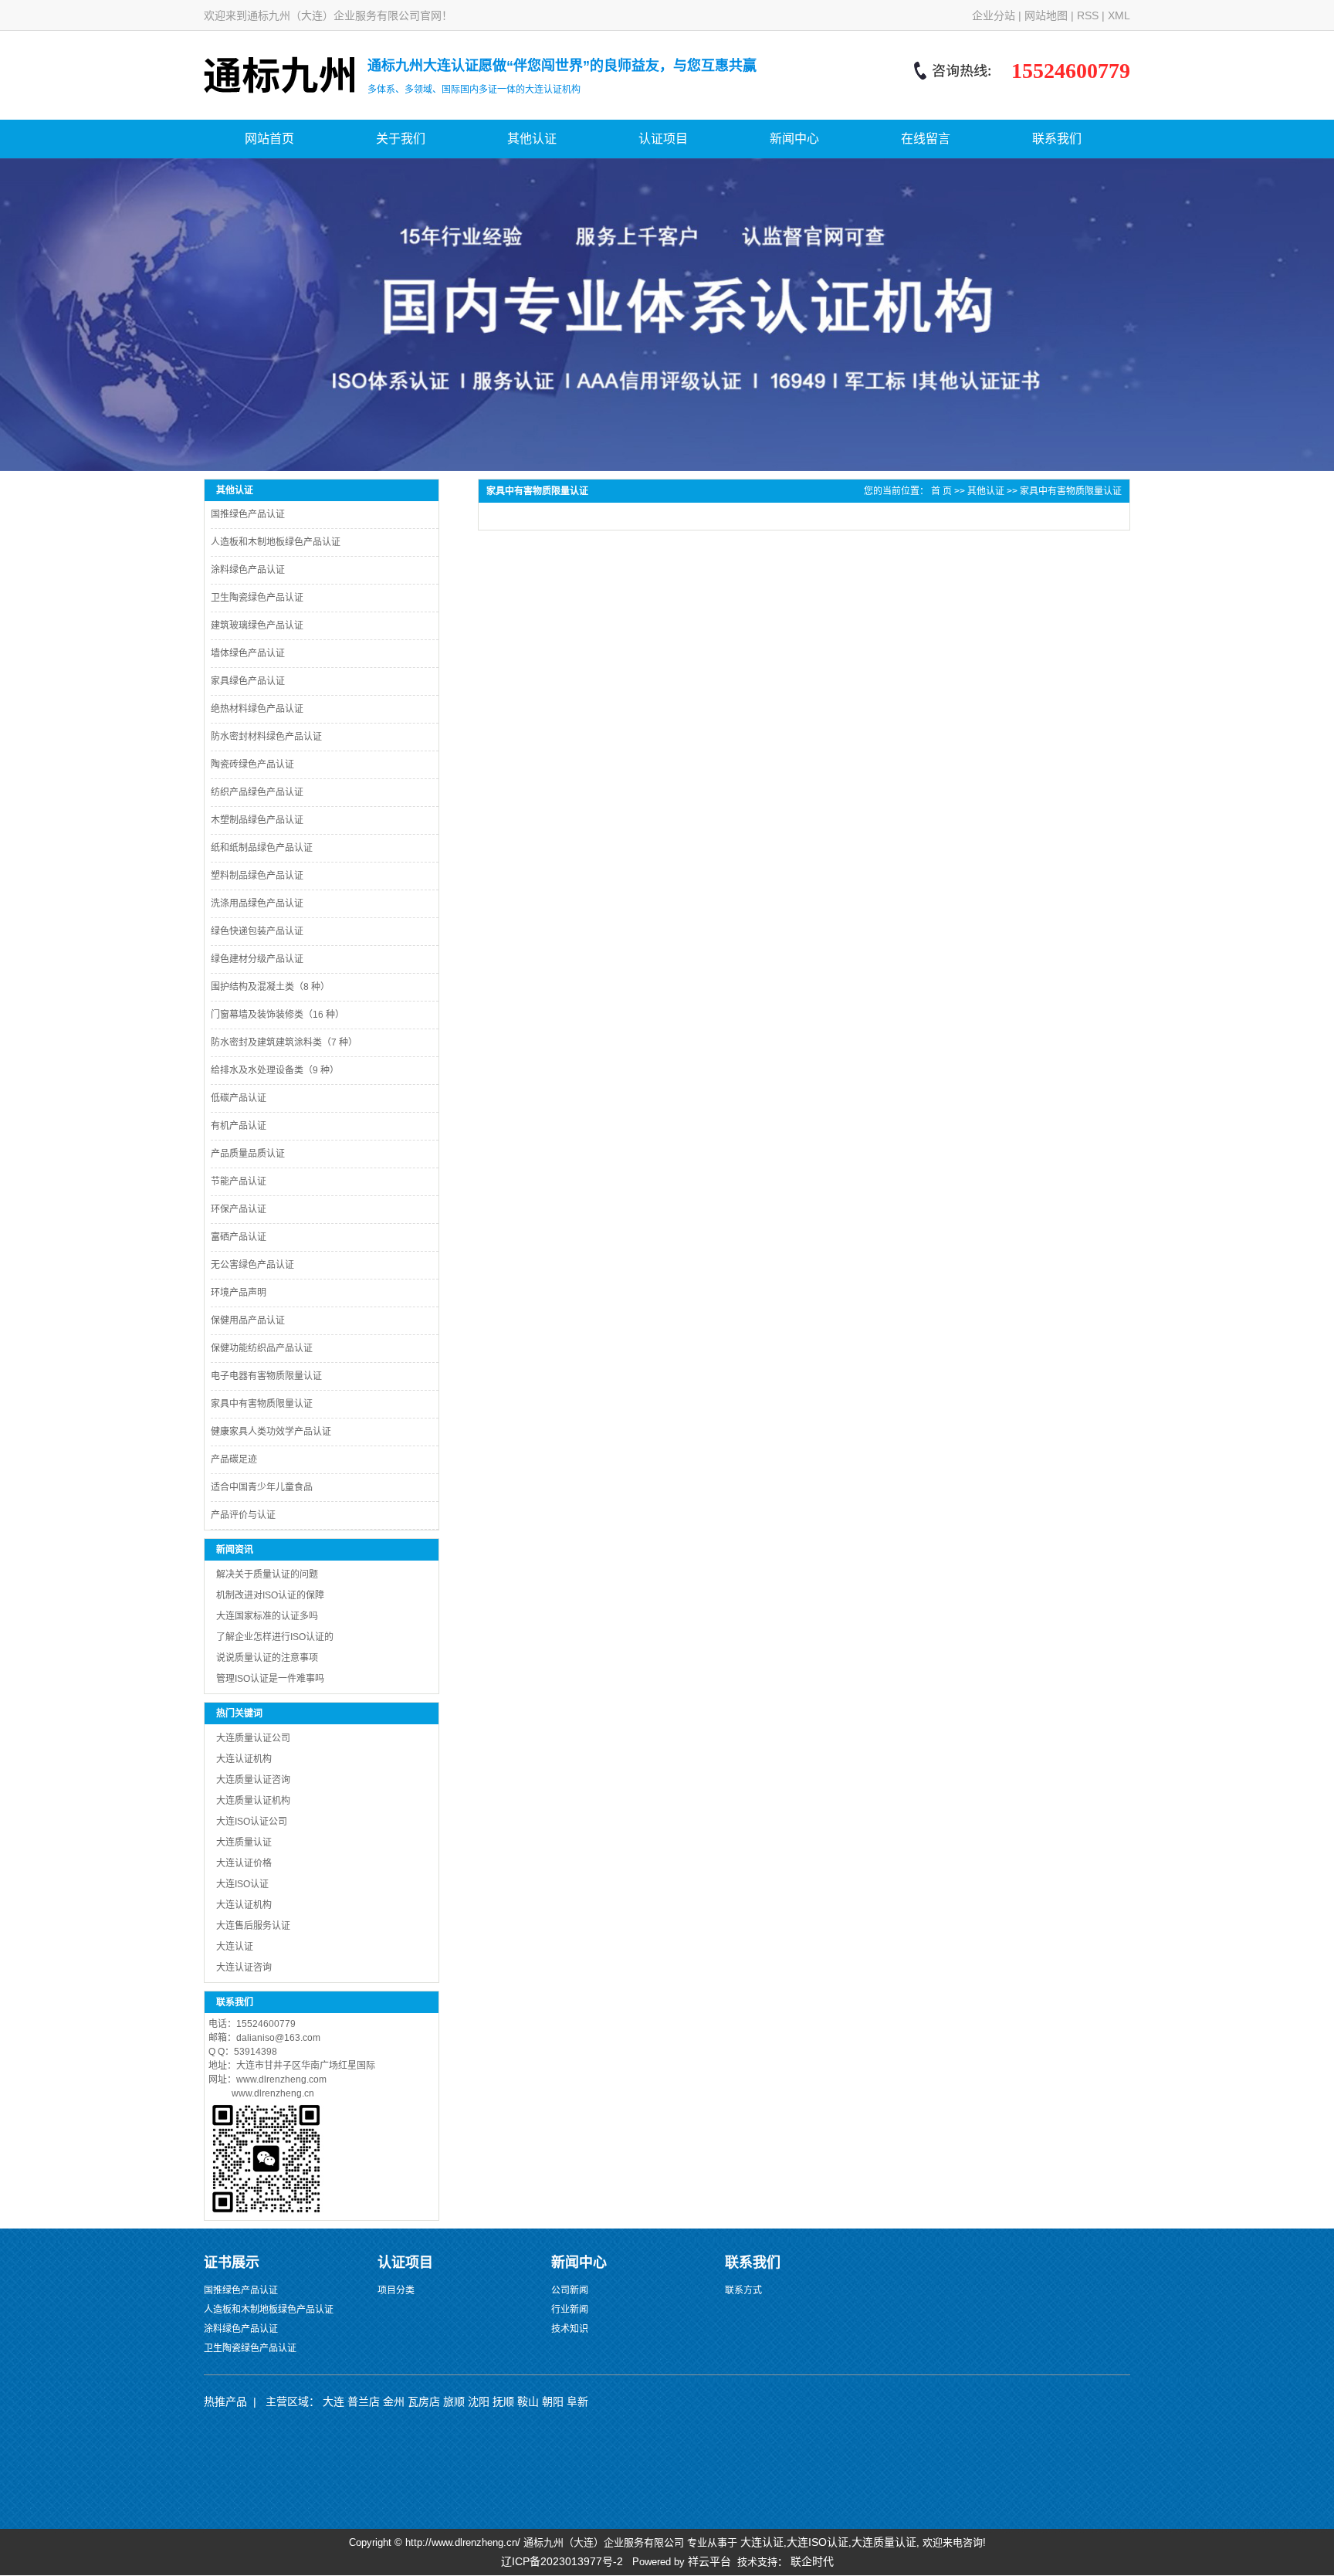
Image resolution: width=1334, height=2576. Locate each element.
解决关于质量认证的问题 (267, 1574)
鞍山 (528, 2401)
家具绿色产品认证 (248, 681)
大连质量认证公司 (253, 1738)
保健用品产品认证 (248, 1320)
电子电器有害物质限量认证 (266, 1376)
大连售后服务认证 (253, 1926)
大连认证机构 (244, 1905)
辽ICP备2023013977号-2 (562, 2561)
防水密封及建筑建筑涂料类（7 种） (284, 1042)
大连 (333, 2401)
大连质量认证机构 (253, 1801)
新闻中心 (794, 139)
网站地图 (1046, 15)
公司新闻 (570, 2290)
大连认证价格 (244, 1863)
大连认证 (235, 1947)
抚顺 (503, 2401)
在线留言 (926, 139)
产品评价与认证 (243, 1515)
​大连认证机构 (244, 1759)
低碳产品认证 (239, 1098)
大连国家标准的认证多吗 (267, 1616)
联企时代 (812, 2561)
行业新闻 (570, 2310)
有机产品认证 (239, 1126)
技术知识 (570, 2329)
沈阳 (479, 2401)
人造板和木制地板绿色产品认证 (276, 542)
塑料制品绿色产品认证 (257, 876)
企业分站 (994, 15)
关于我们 (401, 139)
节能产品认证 (239, 1181)
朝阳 (553, 2401)
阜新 (577, 2401)
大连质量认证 (244, 1842)
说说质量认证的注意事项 (267, 1658)
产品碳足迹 (234, 1459)
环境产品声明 (239, 1293)
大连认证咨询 (244, 1968)
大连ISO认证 (242, 1884)
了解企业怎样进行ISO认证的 (275, 1637)
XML (1119, 15)
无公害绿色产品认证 (252, 1265)
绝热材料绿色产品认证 (257, 709)
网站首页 (269, 139)
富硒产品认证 (239, 1237)
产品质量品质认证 (248, 1154)
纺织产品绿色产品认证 (257, 792)
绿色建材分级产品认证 (257, 959)
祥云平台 (709, 2561)
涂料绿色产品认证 (248, 570)
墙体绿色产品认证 (248, 653)
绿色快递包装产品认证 (257, 931)
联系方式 (743, 2290)
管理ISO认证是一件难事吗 (270, 1679)
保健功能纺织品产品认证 (262, 1348)
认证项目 (663, 139)
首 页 (941, 491)
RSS (1088, 15)
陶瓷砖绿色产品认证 (252, 764)
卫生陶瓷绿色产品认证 (257, 598)
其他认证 (532, 139)
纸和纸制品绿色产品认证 (262, 848)
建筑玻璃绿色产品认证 (257, 625)
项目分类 (396, 2290)
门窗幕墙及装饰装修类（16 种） (278, 1015)
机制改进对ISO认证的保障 (270, 1595)
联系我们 (1057, 139)
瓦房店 (424, 2401)
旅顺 (454, 2401)
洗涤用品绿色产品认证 (257, 903)
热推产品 (225, 2401)
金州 (394, 2401)
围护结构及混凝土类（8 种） (270, 987)
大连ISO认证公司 (252, 1822)
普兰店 (364, 2401)
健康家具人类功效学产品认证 (271, 1432)
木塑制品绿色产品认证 (257, 820)
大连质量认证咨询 (253, 1780)
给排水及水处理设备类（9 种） (275, 1070)
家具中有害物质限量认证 (262, 1404)
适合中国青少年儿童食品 (262, 1487)
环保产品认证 (239, 1209)
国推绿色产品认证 (248, 514)
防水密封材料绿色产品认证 (266, 737)
